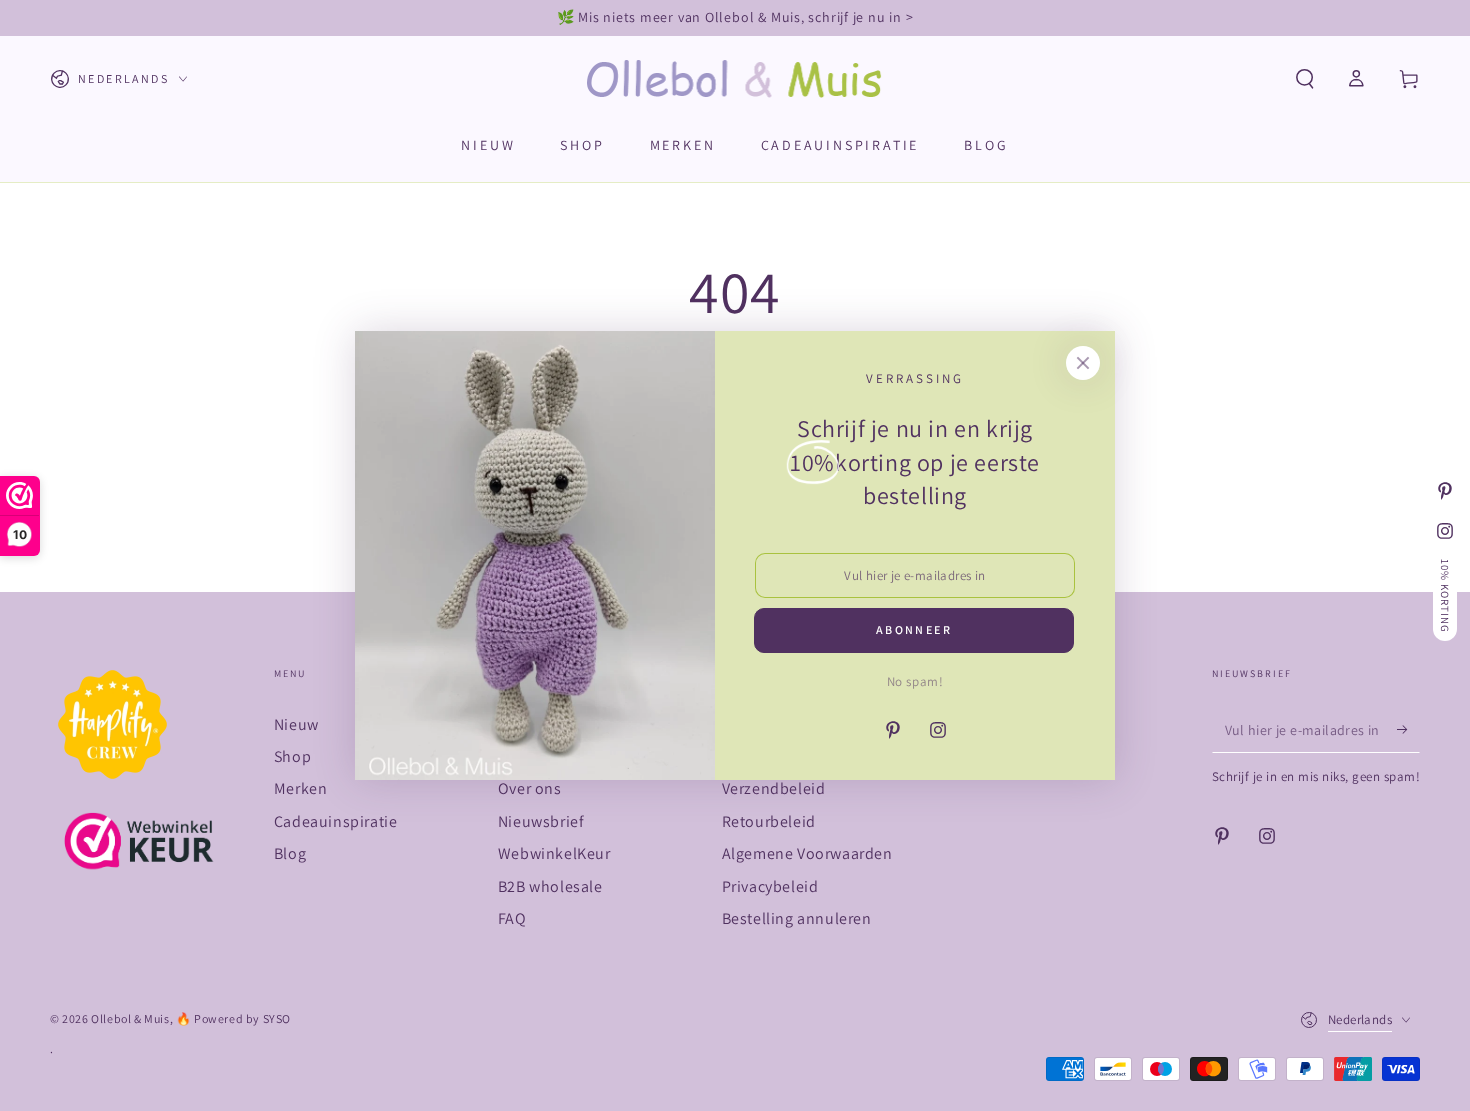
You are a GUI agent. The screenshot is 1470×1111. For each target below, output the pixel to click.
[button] (1305, 79)
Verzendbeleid (774, 788)
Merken (301, 788)
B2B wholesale (550, 886)
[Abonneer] (1408, 730)
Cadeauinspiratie (336, 821)
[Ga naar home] (735, 79)
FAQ (512, 918)
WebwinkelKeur (554, 853)
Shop (292, 756)
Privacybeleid (770, 886)
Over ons (530, 788)
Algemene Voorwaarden (807, 853)
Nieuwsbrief (541, 821)
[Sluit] (1083, 363)
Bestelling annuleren (797, 918)
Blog (290, 853)
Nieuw (296, 724)
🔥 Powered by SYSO (233, 1018)
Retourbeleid (769, 821)
